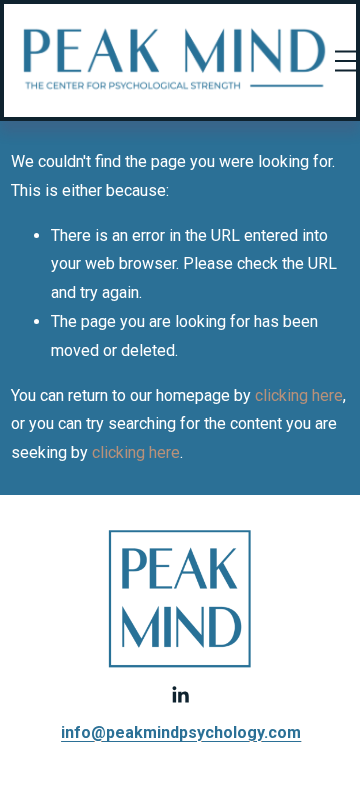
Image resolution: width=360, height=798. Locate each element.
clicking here (299, 395)
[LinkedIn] (180, 695)
